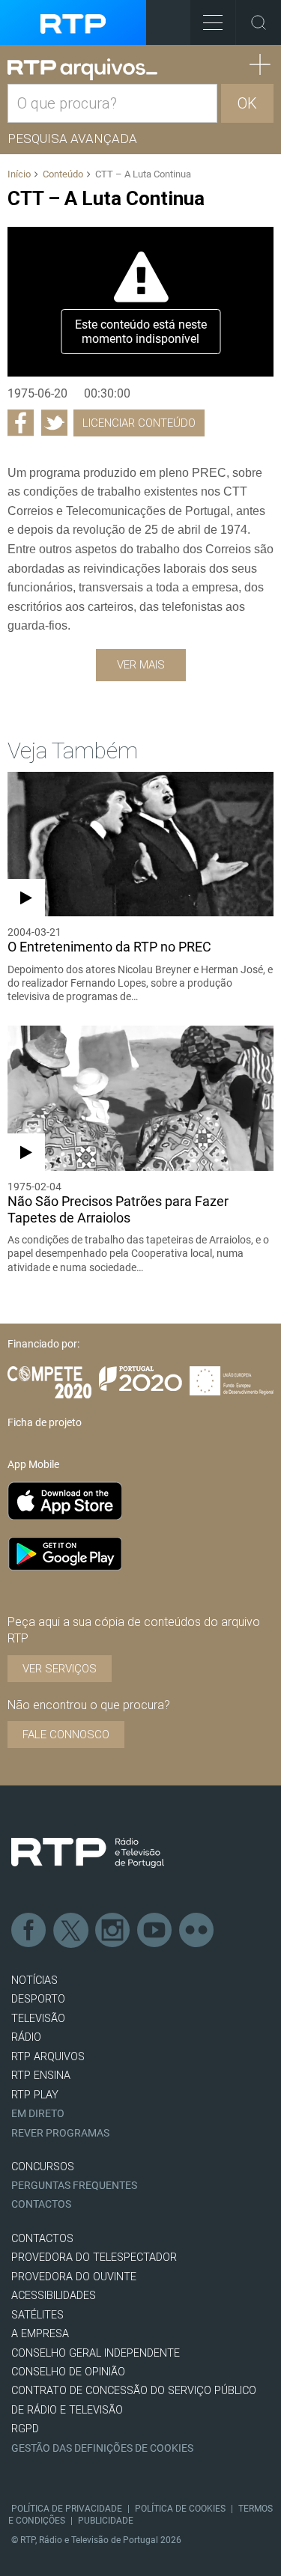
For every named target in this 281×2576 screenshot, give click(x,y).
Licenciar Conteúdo (139, 423)
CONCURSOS (43, 2167)
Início (19, 174)
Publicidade (106, 2521)
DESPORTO (38, 1999)
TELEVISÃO (38, 2019)
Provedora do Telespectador (94, 2257)
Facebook (29, 1931)
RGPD (25, 2429)
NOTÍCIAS (34, 1980)
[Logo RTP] (88, 1853)
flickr (197, 1931)
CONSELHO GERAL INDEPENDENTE (96, 2353)
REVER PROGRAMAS (60, 2133)
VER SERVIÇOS (60, 1669)
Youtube (155, 1931)
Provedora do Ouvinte (74, 2277)
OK (247, 103)
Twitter (71, 1931)
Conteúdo (63, 174)
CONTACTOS (42, 2239)
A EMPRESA (40, 2334)
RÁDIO (26, 2037)
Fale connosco (66, 1735)
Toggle (259, 22)
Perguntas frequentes (74, 2186)
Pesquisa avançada (72, 138)
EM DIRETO (38, 2114)
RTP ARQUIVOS (48, 2057)
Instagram (113, 1931)
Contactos (41, 2204)
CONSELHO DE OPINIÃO (68, 2372)
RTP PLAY (35, 2095)
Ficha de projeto (45, 1422)
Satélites (37, 2315)
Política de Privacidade (67, 2509)
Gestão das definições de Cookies (102, 2448)
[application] (140, 302)
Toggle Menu (213, 22)
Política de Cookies (180, 2509)
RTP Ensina (41, 2076)
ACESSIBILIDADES (54, 2296)
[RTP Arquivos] (82, 70)
